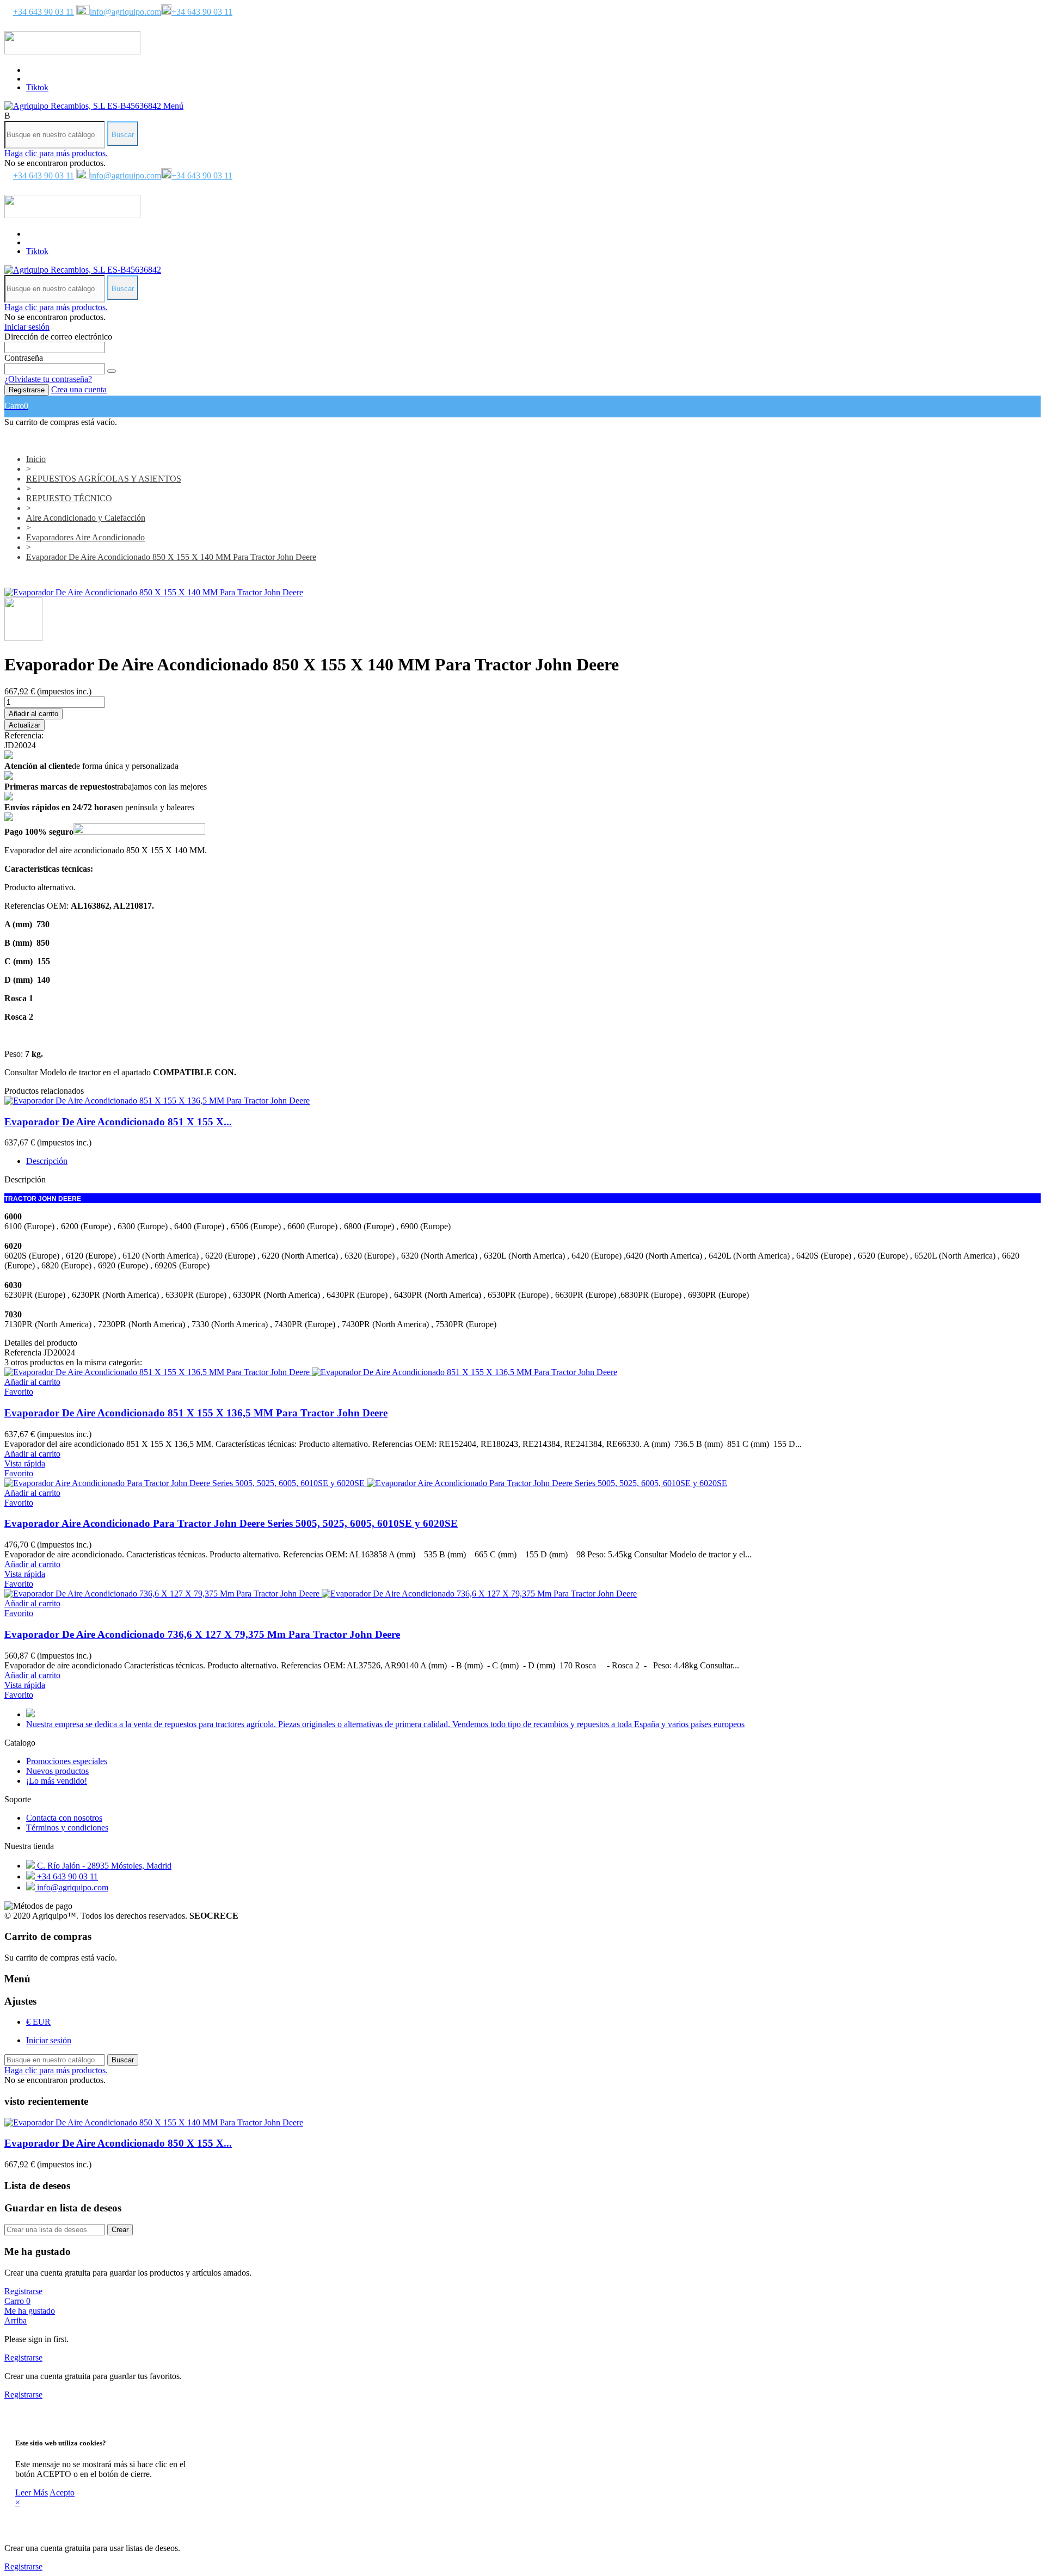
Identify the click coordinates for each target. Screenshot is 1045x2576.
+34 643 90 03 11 (44, 12)
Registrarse (27, 390)
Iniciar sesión (49, 2040)
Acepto (62, 2492)
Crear (120, 2230)
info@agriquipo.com (125, 12)
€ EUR (38, 2022)
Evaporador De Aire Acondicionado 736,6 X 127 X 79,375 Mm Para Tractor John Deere (202, 1634)
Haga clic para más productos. (56, 153)
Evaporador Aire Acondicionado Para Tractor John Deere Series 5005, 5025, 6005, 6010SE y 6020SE (231, 1523)
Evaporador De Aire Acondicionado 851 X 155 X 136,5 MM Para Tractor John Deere (196, 1413)
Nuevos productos (57, 1771)
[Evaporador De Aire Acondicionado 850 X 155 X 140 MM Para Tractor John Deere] (154, 592)
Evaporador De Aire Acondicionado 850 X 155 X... (118, 2143)
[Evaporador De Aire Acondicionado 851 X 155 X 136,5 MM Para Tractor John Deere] (157, 1101)
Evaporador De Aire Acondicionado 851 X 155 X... (118, 1122)
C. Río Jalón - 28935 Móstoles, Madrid (103, 1866)
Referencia (24, 1352)
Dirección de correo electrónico (58, 337)
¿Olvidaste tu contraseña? (48, 379)
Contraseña (24, 358)
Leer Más (32, 2492)
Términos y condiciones (67, 1828)
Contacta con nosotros (64, 1818)
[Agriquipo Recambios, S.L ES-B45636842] (84, 106)
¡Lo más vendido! (57, 1781)
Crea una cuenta (79, 389)
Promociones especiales (67, 1761)
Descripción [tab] (47, 1161)
